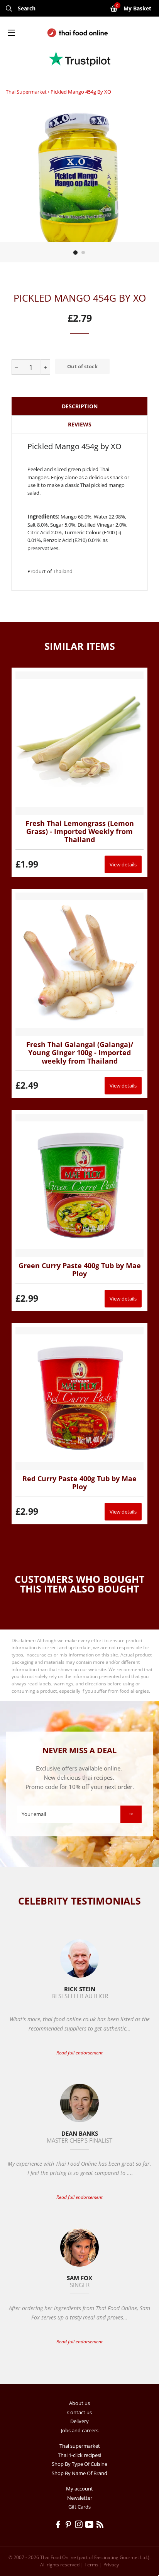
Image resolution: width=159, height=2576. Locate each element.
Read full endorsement (79, 2053)
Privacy (111, 2565)
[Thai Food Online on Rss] (101, 2526)
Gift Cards (79, 2507)
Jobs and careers (80, 2430)
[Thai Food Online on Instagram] (80, 2526)
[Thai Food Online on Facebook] (59, 2526)
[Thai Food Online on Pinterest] (70, 2526)
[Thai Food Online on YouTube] (91, 2526)
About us (79, 2403)
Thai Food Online (58, 2557)
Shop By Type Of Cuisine (79, 2464)
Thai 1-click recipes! (79, 2455)
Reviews (80, 424)
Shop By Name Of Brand (79, 2473)
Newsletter (80, 2498)
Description (80, 406)
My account (79, 2489)
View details (123, 864)
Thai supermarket (26, 92)
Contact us (79, 2412)
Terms (91, 2565)
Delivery (79, 2421)
